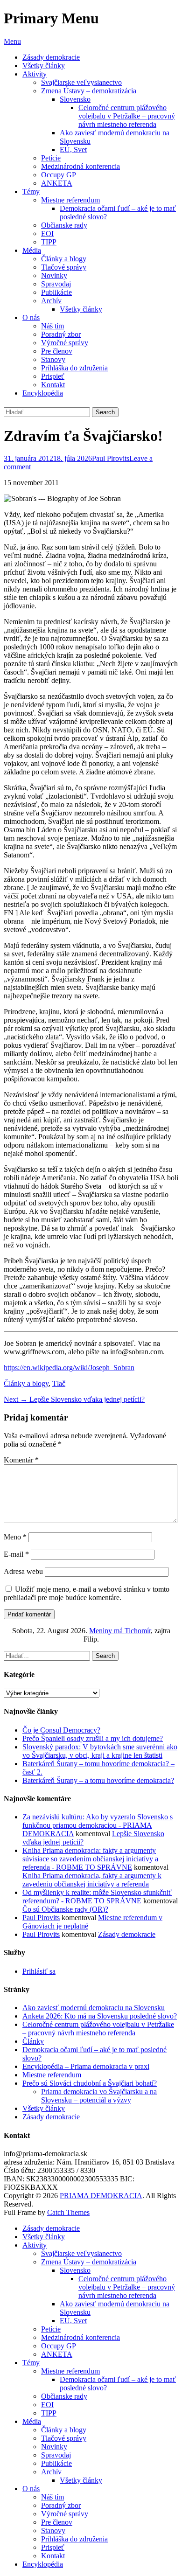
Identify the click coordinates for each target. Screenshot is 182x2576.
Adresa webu (23, 1571)
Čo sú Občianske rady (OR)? (65, 1909)
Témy (31, 191)
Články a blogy (64, 259)
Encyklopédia (43, 393)
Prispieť (53, 376)
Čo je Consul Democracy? (61, 1730)
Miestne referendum (70, 200)
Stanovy (53, 359)
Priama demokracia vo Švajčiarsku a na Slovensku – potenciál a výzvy (99, 2096)
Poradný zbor (61, 334)
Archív (51, 301)
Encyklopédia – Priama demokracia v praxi (86, 2066)
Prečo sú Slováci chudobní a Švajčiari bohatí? (90, 2083)
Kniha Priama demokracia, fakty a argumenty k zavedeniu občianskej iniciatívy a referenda (92, 1880)
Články (33, 2041)
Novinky (54, 275)
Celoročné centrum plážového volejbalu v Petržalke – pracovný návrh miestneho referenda (127, 116)
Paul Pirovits (111, 458)
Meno (15, 1537)
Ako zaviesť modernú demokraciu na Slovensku (94, 2008)
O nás (31, 317)
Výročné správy (65, 343)
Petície (51, 158)
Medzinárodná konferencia (80, 166)
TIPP (49, 242)
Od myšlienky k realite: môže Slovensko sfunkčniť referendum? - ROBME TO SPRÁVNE (97, 1897)
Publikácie (56, 292)
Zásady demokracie (51, 57)
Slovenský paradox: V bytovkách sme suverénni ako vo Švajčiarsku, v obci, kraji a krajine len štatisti (100, 1751)
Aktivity (35, 74)
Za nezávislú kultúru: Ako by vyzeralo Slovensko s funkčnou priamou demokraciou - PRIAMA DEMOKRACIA (98, 1825)
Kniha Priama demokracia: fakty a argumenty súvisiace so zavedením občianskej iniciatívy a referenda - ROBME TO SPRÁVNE (90, 1859)
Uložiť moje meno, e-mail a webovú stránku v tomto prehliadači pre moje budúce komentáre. (87, 1593)
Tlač (59, 1383)
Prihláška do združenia (74, 368)
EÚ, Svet (73, 150)
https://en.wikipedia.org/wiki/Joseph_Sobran (69, 1368)
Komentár (21, 1460)
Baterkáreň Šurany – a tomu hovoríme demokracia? (98, 1780)
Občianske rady (64, 225)
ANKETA (57, 183)
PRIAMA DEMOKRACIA (101, 2196)
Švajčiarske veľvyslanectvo (81, 82)
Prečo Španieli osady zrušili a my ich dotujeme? (93, 1738)
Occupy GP (59, 175)
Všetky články (44, 66)
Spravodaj (56, 284)
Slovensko (75, 99)
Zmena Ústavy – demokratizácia (89, 91)
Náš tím (52, 326)
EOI (47, 233)
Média (32, 250)
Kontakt (53, 385)
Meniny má (120, 1631)
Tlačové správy (64, 267)
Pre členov (57, 351)
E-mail (16, 1554)
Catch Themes (68, 2212)
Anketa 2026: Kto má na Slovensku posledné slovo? (100, 2016)
